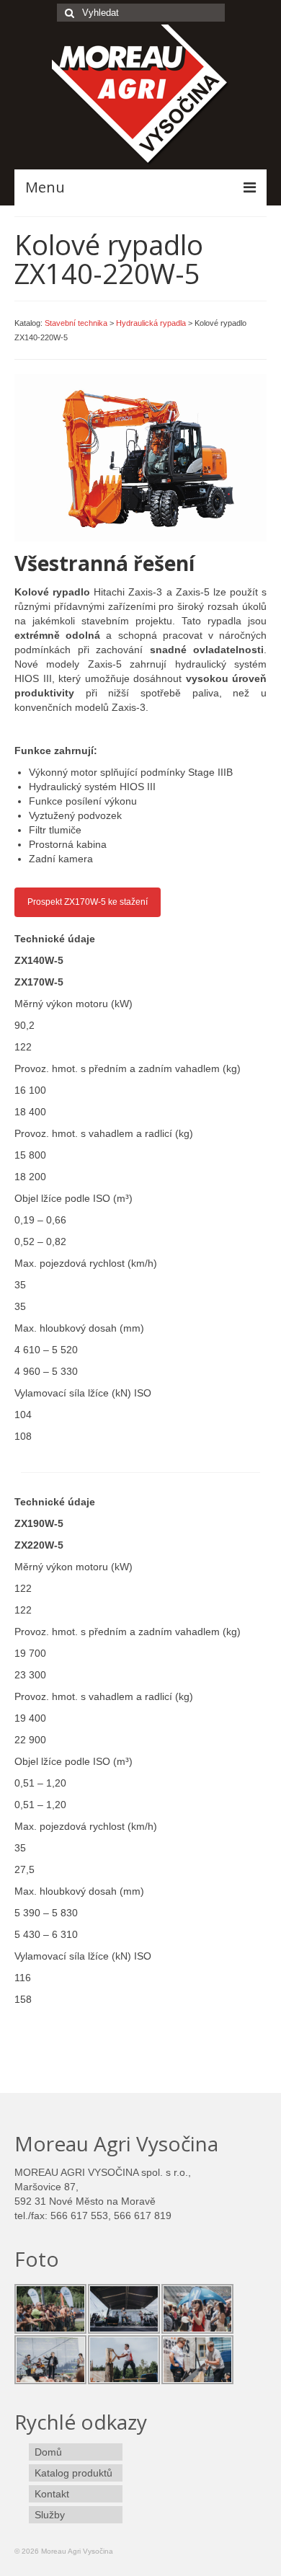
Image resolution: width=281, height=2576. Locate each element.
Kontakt (52, 2494)
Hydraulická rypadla (151, 323)
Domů (48, 2452)
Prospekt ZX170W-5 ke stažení (88, 902)
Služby (50, 2515)
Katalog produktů (73, 2473)
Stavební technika (76, 323)
